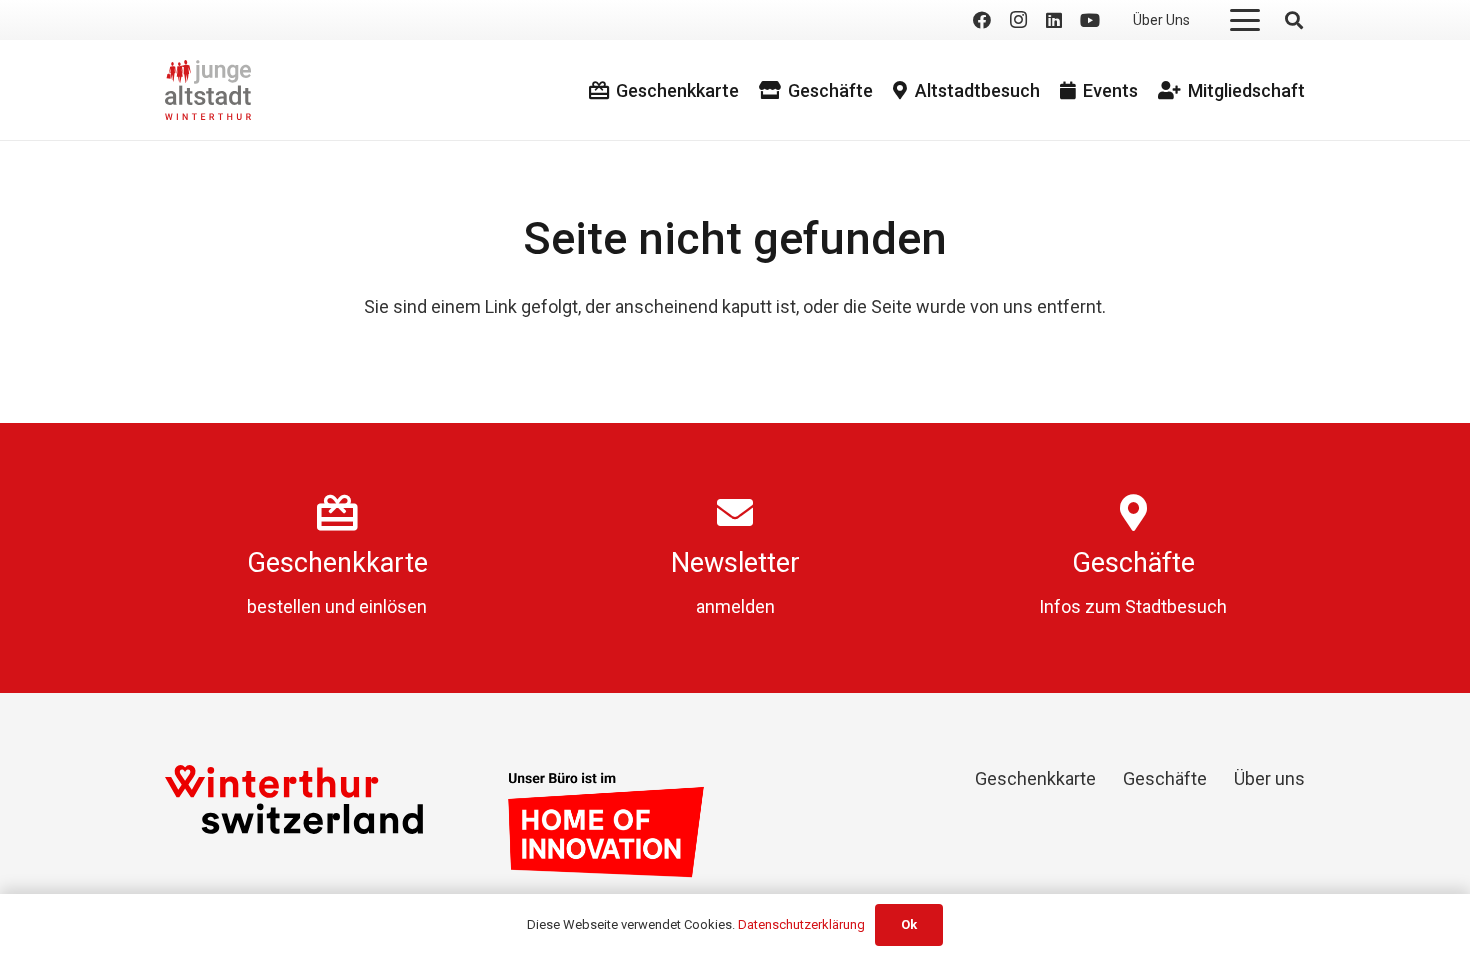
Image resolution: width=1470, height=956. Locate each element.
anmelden (735, 606)
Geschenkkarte (337, 563)
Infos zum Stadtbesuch (1133, 606)
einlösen (393, 606)
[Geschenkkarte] (337, 513)
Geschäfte (1133, 563)
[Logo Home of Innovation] (606, 824)
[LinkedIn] (1054, 20)
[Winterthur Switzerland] (294, 799)
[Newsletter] (735, 513)
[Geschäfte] (1133, 513)
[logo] (208, 90)
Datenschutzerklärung (801, 924)
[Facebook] (982, 20)
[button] (1245, 20)
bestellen (284, 606)
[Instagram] (1018, 20)
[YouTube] (1090, 20)
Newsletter (735, 563)
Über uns (1269, 778)
